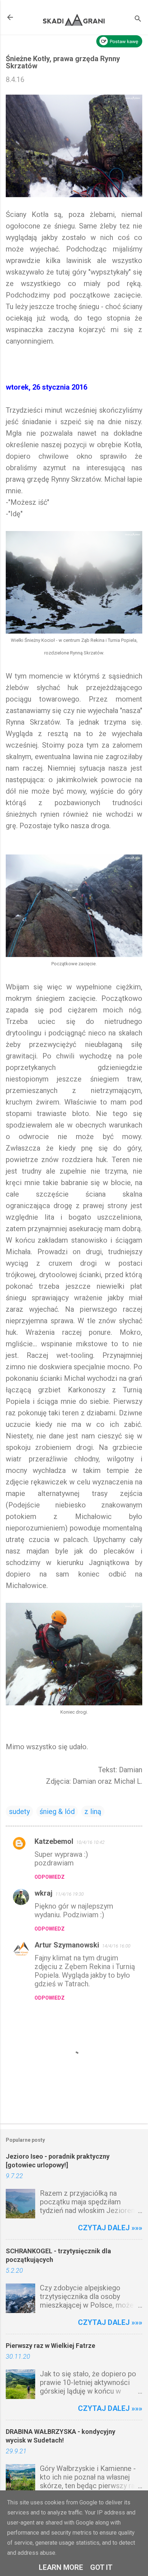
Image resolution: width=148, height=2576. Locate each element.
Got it (101, 2567)
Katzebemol (54, 1841)
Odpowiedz (50, 1877)
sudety (19, 1811)
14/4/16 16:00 (116, 1946)
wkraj (43, 1893)
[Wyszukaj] (138, 20)
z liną (93, 1811)
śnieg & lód (57, 1811)
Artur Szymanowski (67, 1945)
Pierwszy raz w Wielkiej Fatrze (50, 2346)
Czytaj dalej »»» (110, 2228)
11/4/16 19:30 (70, 1894)
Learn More (61, 2567)
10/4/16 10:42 (90, 1842)
